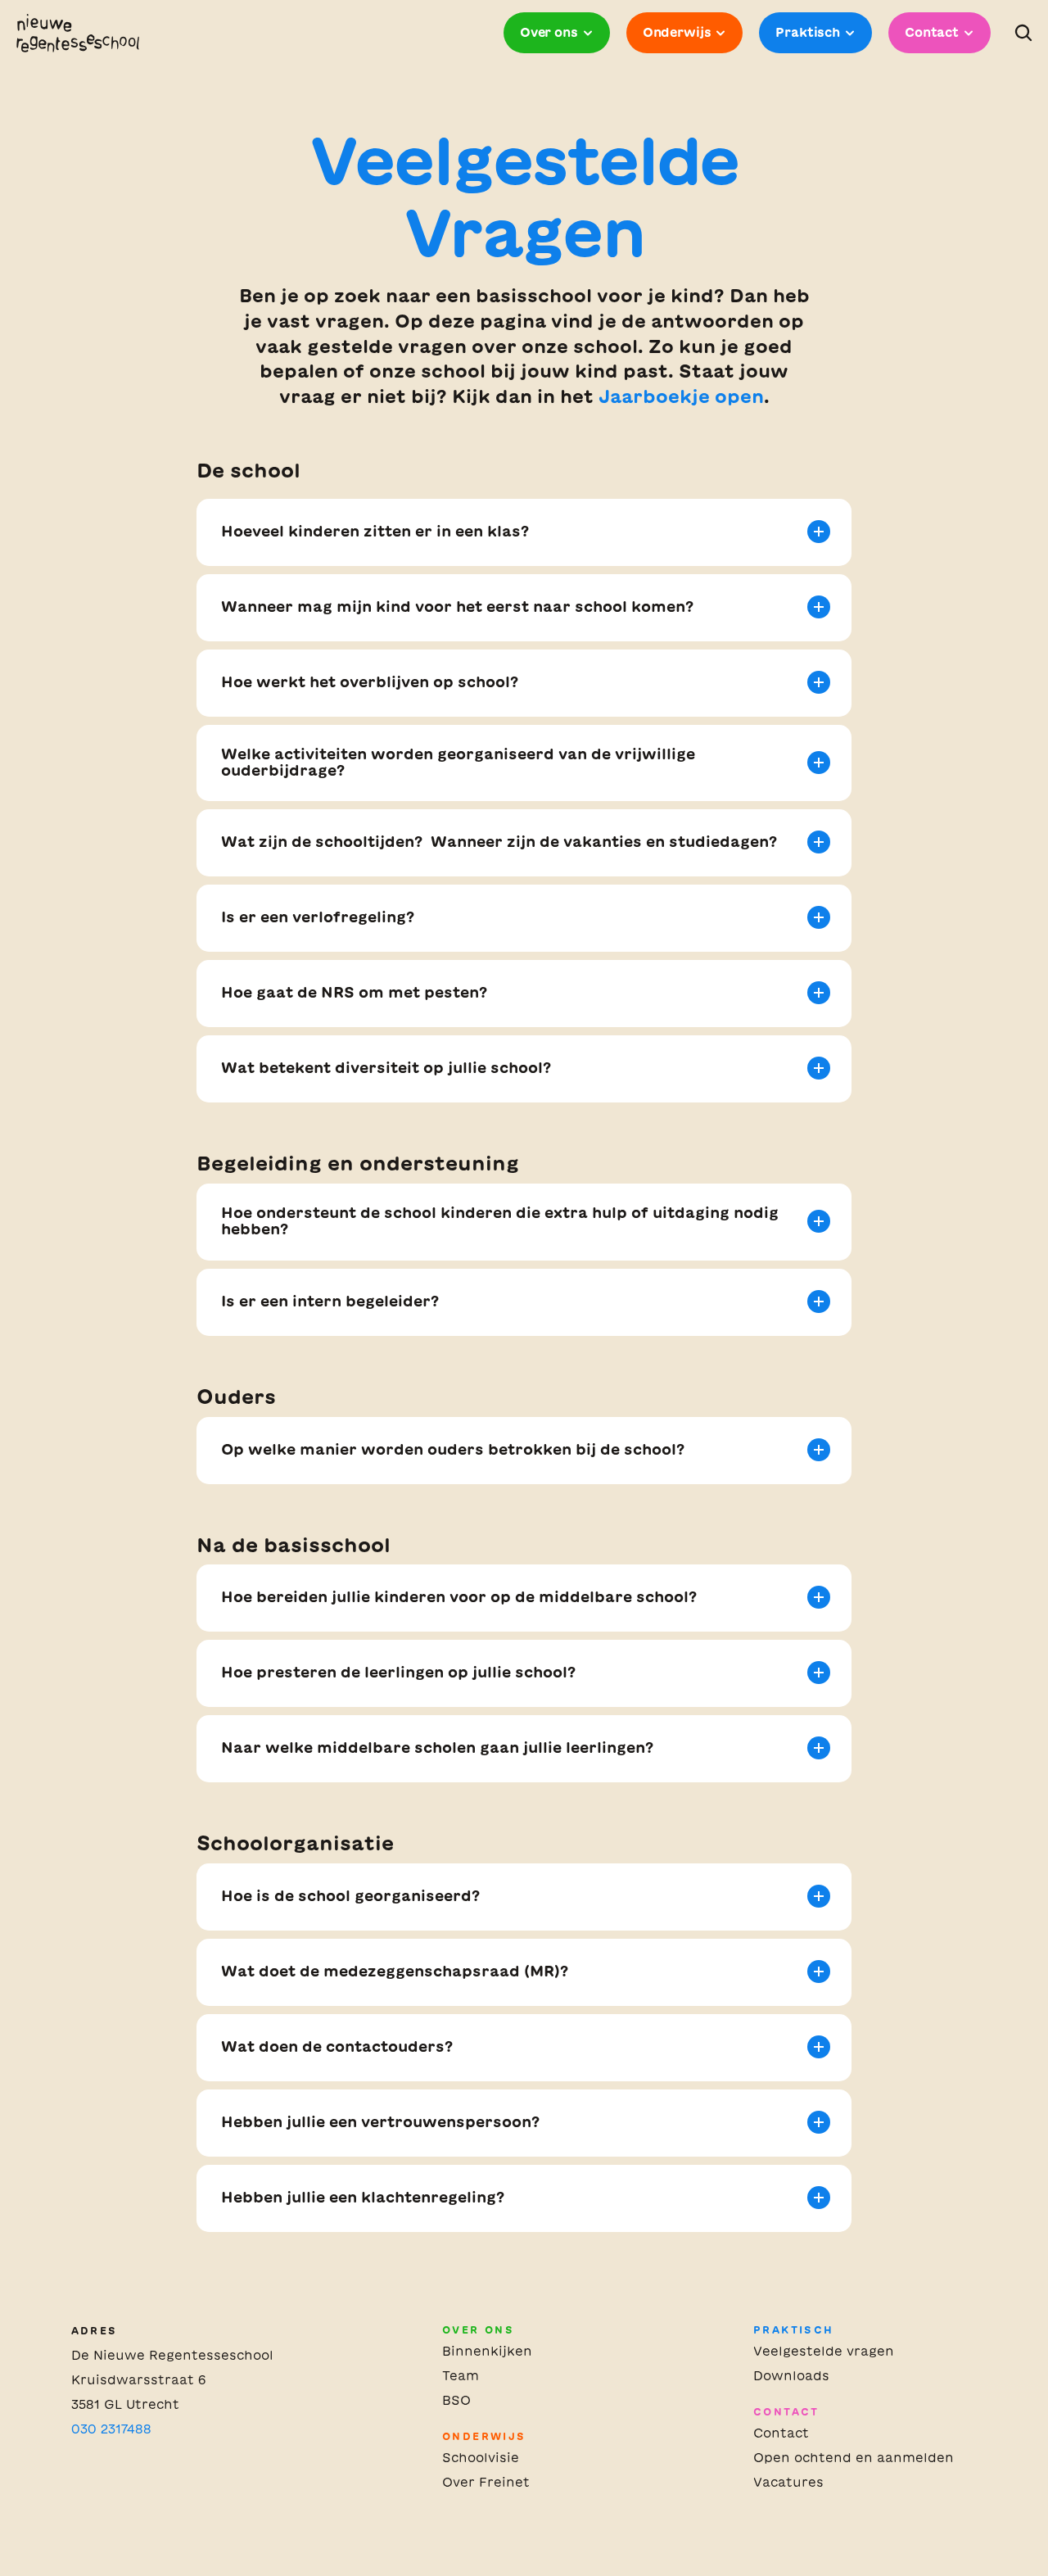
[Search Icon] (1023, 33)
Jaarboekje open (681, 396)
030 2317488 (111, 2429)
